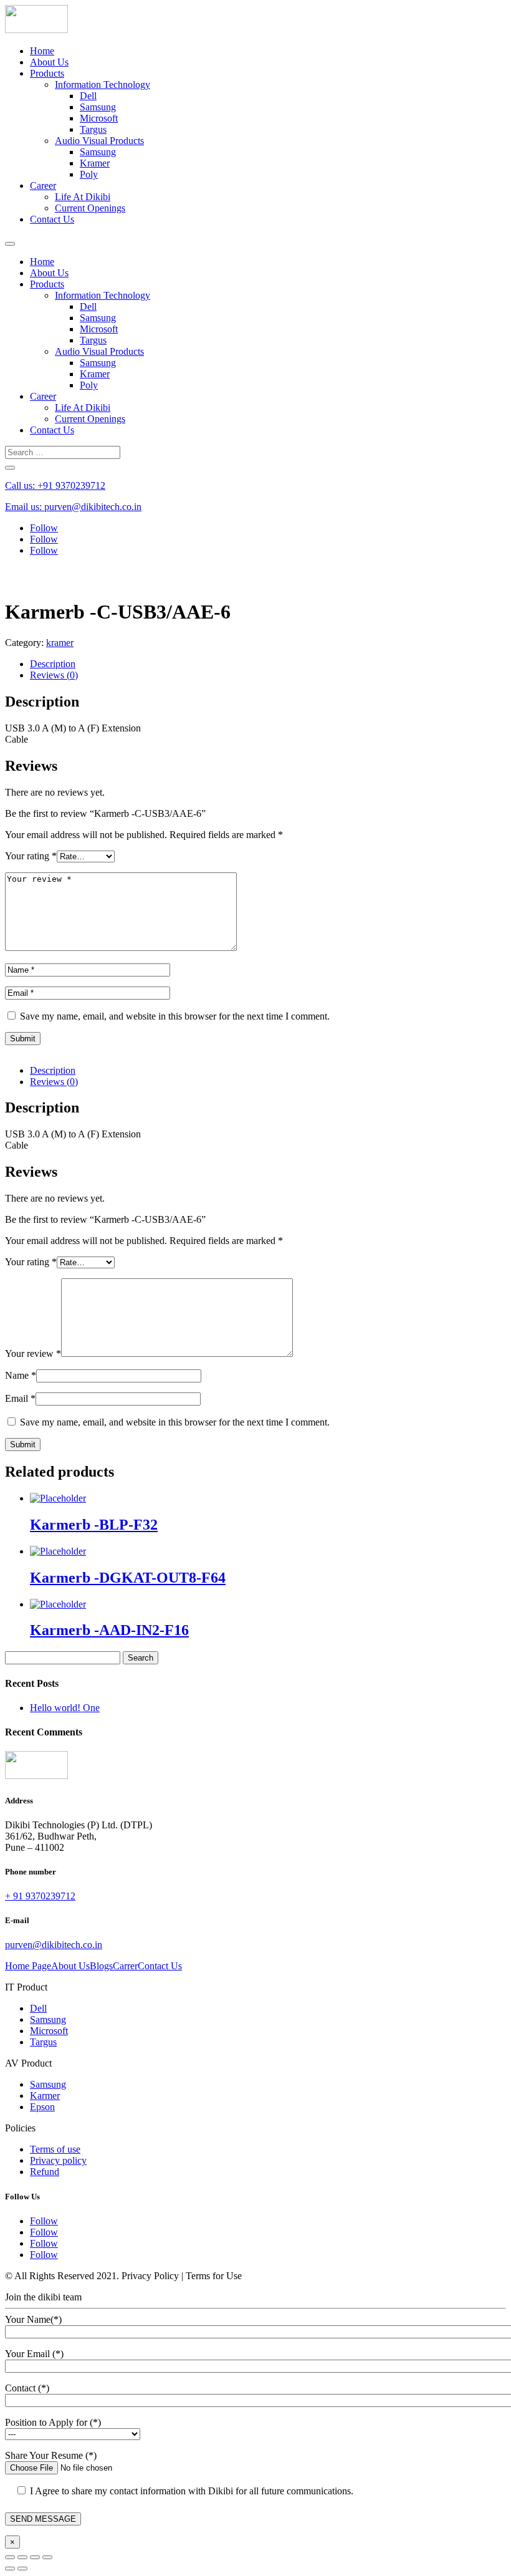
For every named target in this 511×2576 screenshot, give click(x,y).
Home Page (28, 1966)
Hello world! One (65, 1708)
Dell (88, 96)
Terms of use (55, 2149)
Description (53, 664)
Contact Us (52, 219)
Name (21, 1375)
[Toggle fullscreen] (35, 2557)
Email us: (73, 507)
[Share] (22, 2557)
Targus (93, 129)
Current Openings (90, 208)
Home (42, 51)
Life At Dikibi (83, 197)
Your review (33, 1353)
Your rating (31, 856)
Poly (89, 174)
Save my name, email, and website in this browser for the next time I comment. (175, 1016)
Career (43, 186)
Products (47, 73)
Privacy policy (58, 2160)
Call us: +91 (55, 485)
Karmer (45, 2096)
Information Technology (103, 84)
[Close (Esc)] (10, 2557)
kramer (60, 643)
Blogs (101, 1966)
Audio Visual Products (99, 141)
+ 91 (40, 1896)
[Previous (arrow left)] (10, 2569)
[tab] (268, 664)
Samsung (98, 107)
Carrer (125, 1966)
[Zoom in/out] (47, 2557)
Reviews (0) (54, 675)
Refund (45, 2172)
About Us (49, 62)
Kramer (95, 163)
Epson (42, 2107)
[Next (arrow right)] (22, 2569)
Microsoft (99, 118)
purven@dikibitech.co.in (54, 1945)
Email (20, 1398)
